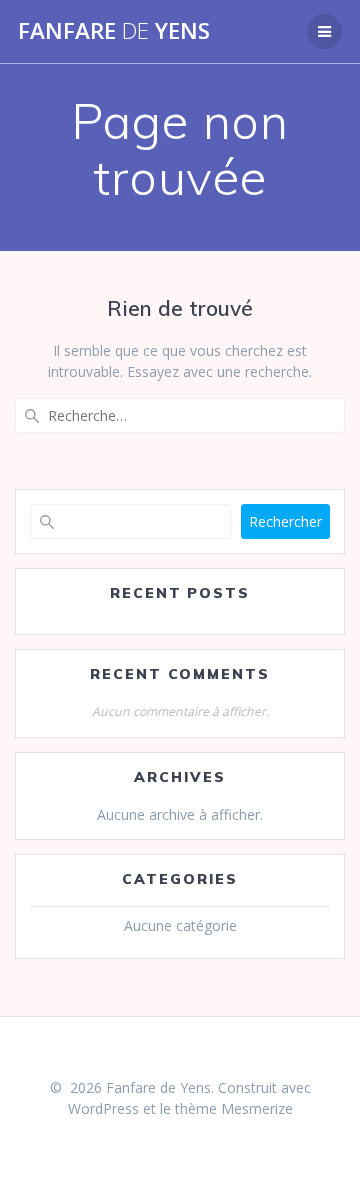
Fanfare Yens (114, 31)
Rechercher (285, 521)
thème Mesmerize (234, 1108)
